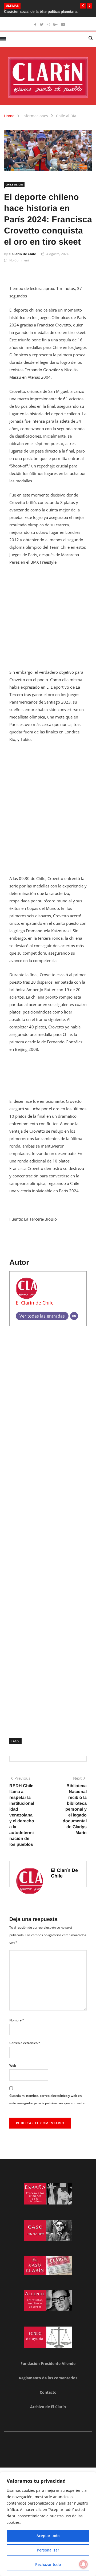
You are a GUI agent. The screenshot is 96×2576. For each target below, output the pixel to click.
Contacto (48, 2392)
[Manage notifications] (83, 2564)
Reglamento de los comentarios (48, 2378)
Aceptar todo (48, 2536)
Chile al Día (66, 116)
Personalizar (48, 2550)
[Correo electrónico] (74, 1316)
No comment (19, 260)
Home (9, 116)
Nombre (17, 2020)
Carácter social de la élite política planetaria (41, 11)
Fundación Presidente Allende (48, 2363)
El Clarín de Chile (22, 254)
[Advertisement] (48, 620)
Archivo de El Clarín (48, 2407)
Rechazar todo (48, 2564)
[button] (83, 6)
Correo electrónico (25, 2043)
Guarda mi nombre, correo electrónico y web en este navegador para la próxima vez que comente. (47, 2099)
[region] (48, 2524)
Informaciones (35, 116)
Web (13, 2066)
